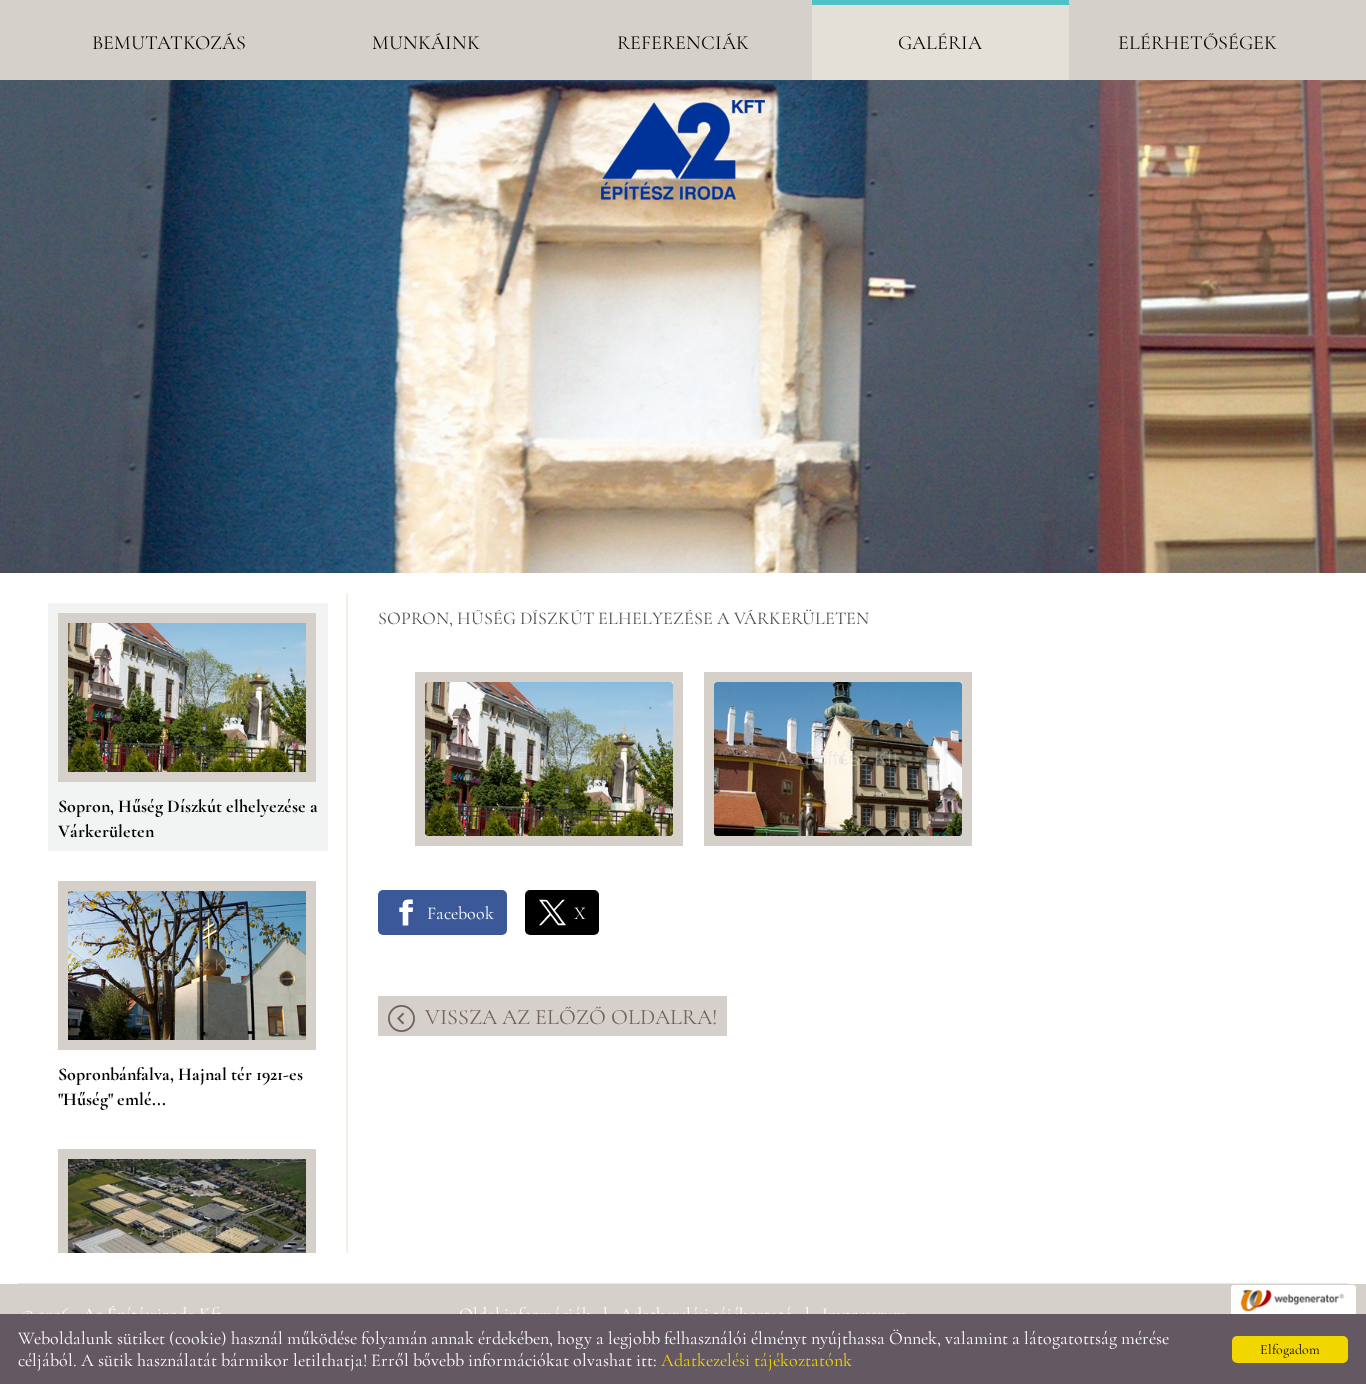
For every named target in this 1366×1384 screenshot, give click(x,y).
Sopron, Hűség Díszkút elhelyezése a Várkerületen (188, 809)
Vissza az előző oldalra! (571, 1017)
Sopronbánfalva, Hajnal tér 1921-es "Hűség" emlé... (180, 1077)
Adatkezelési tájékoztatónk (756, 1360)
